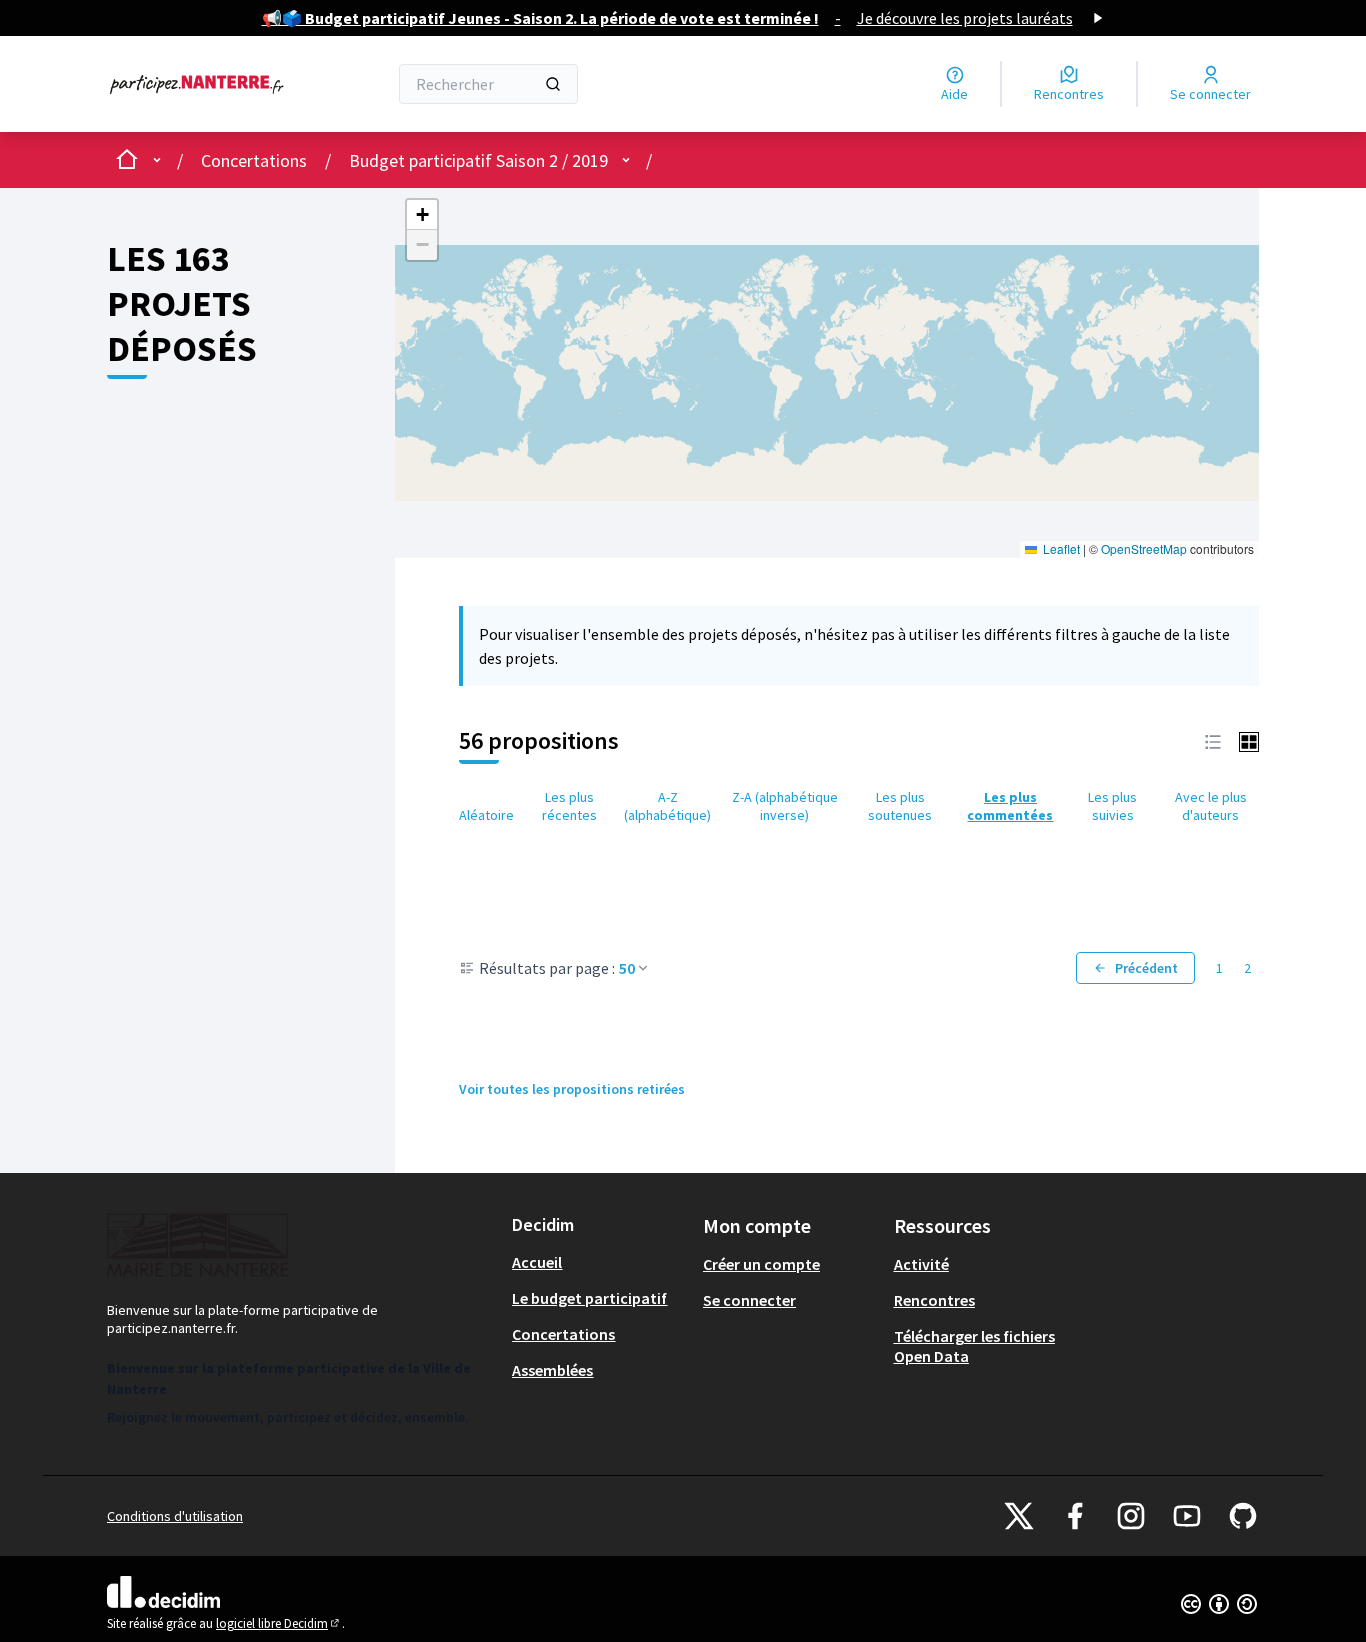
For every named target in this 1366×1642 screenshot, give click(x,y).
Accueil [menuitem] (537, 1262)
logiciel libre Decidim (279, 1623)
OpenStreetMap (1144, 548)
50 (627, 968)
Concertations (254, 160)
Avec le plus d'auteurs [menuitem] (1211, 806)
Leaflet (1060, 548)
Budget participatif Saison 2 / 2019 (478, 160)
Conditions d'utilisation (175, 1516)
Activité (921, 1264)
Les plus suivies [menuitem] (1112, 806)
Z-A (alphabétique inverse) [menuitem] (785, 806)
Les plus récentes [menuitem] (569, 806)
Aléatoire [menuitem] (486, 815)
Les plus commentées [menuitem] (1010, 806)
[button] (422, 215)
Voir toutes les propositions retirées (572, 1089)
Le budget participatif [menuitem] (589, 1298)
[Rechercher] (553, 84)
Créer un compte (761, 1264)
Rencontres (934, 1300)
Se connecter (749, 1300)
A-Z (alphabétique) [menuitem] (667, 806)
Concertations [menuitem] (563, 1334)
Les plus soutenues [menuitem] (900, 806)
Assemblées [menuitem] (552, 1370)
